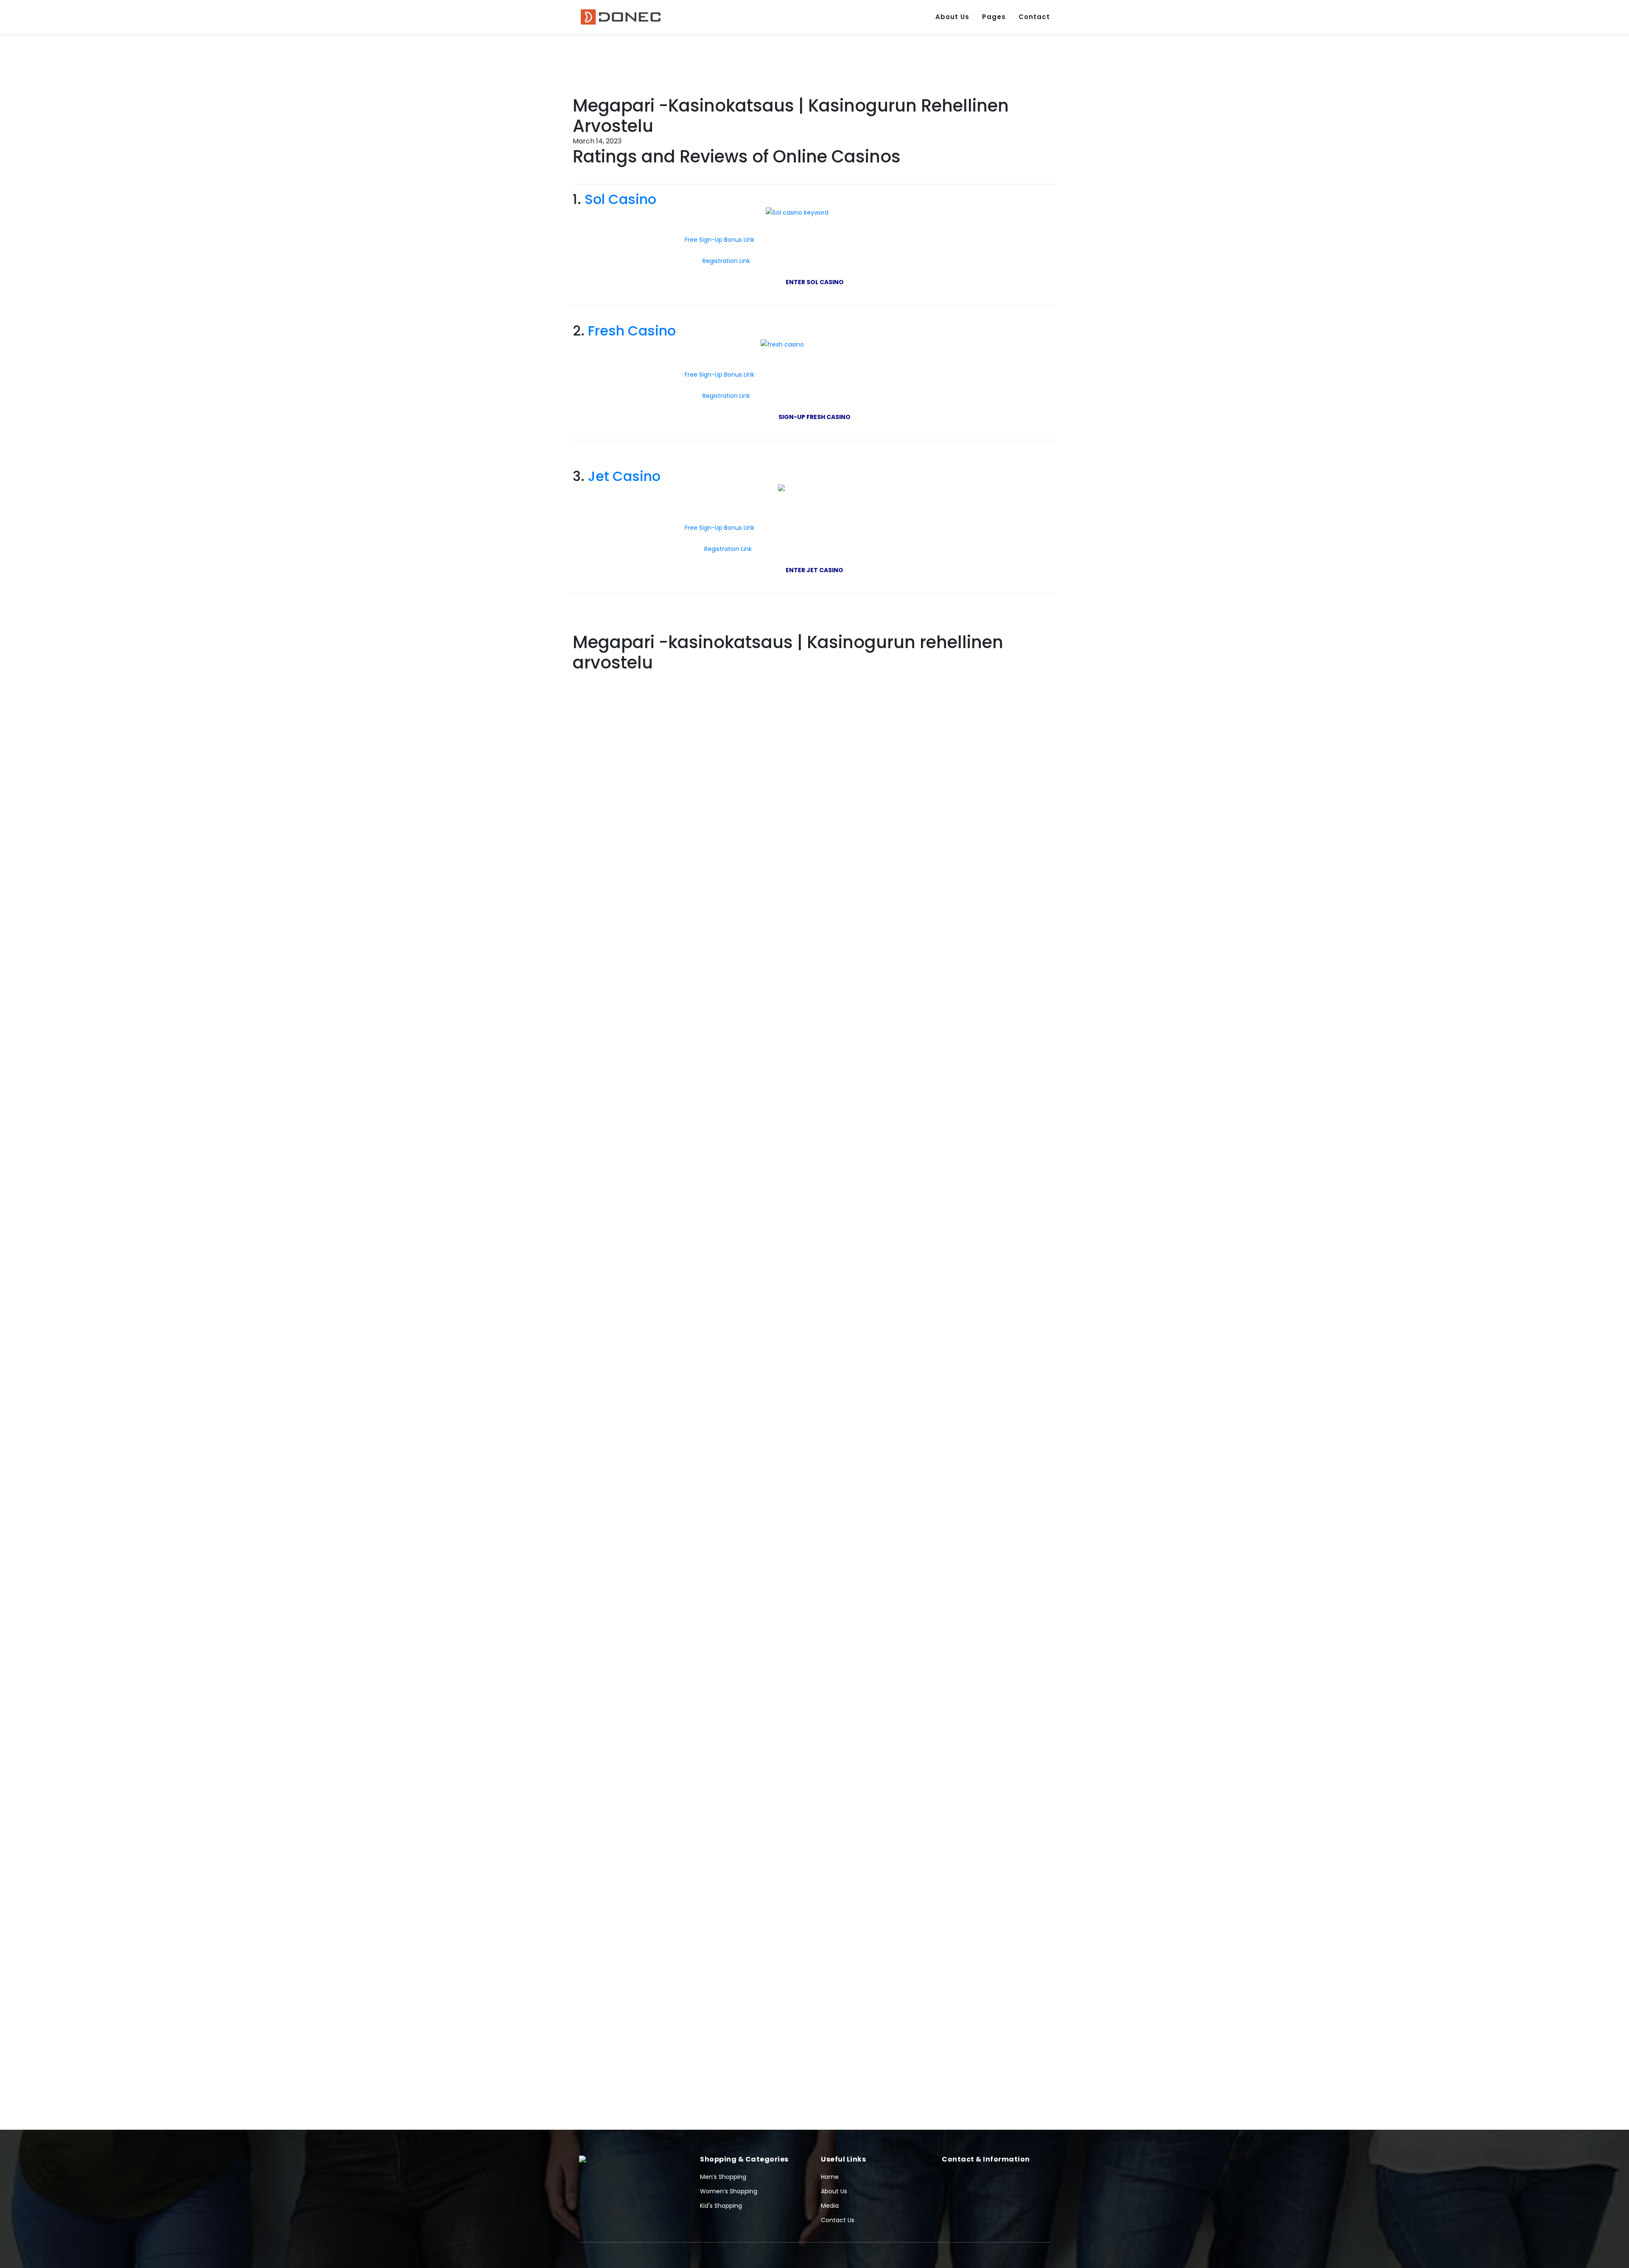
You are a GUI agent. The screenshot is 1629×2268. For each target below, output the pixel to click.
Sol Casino (620, 199)
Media (830, 2206)
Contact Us (838, 2220)
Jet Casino (624, 476)
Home (830, 2177)
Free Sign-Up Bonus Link (719, 240)
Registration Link (727, 261)
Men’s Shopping (723, 2177)
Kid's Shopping (721, 2206)
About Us (952, 17)
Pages (994, 17)
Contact (1034, 17)
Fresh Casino (632, 331)
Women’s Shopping (729, 2191)
